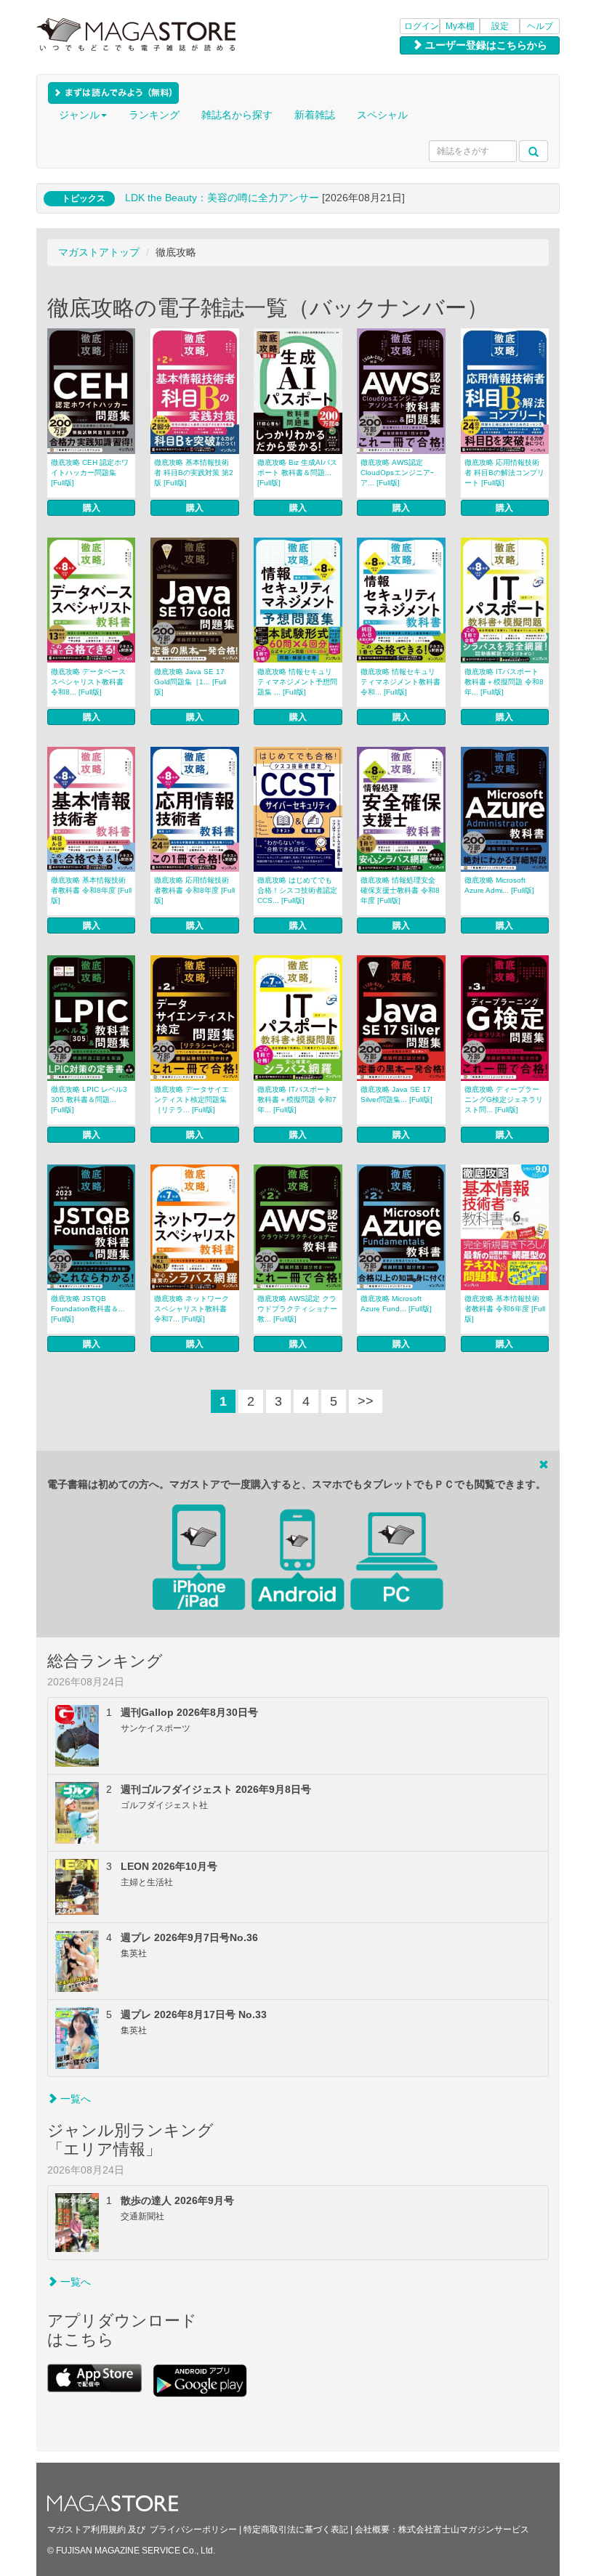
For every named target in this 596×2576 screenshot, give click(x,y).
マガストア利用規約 (86, 2530)
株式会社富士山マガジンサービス (464, 2530)
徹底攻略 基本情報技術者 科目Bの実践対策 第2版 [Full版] (194, 473)
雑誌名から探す (237, 115)
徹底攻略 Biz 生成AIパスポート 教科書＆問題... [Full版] (297, 473)
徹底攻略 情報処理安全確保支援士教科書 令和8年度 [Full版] (400, 890)
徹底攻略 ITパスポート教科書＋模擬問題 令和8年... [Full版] (504, 682)
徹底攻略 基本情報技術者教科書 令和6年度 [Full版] (505, 1309)
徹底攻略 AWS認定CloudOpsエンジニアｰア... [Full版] (397, 473)
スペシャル (382, 115)
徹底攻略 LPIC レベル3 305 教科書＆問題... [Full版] (89, 1099)
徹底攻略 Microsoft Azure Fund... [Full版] (396, 1304)
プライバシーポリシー (193, 2530)
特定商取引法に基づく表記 (296, 2530)
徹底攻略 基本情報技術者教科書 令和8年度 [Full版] (91, 890)
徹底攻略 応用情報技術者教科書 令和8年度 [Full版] (194, 890)
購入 (92, 508)
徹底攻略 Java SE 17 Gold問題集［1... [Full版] (190, 682)
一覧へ (74, 2099)
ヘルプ (540, 26)
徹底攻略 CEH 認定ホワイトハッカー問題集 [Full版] (90, 473)
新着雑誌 (315, 115)
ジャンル (79, 115)
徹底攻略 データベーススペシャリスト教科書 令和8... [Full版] (88, 682)
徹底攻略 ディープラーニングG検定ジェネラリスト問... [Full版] (504, 1099)
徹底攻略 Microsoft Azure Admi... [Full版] (499, 885)
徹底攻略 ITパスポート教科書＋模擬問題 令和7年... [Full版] (297, 1099)
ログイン (422, 26)
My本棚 (460, 26)
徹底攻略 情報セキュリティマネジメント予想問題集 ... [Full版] (297, 682)
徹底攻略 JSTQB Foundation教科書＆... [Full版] (88, 1309)
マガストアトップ (99, 252)
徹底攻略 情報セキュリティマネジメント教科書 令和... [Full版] (400, 682)
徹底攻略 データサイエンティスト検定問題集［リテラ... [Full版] (192, 1099)
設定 (500, 26)
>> (366, 1401)
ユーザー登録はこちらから (485, 45)
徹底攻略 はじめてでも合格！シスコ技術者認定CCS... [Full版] (297, 890)
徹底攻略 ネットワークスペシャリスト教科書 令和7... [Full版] (192, 1309)
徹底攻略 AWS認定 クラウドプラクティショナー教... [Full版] (297, 1309)
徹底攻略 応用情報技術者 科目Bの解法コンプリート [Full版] (504, 473)
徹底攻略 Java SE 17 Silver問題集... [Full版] (396, 1094)
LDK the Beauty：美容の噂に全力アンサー (222, 198)
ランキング (154, 115)
